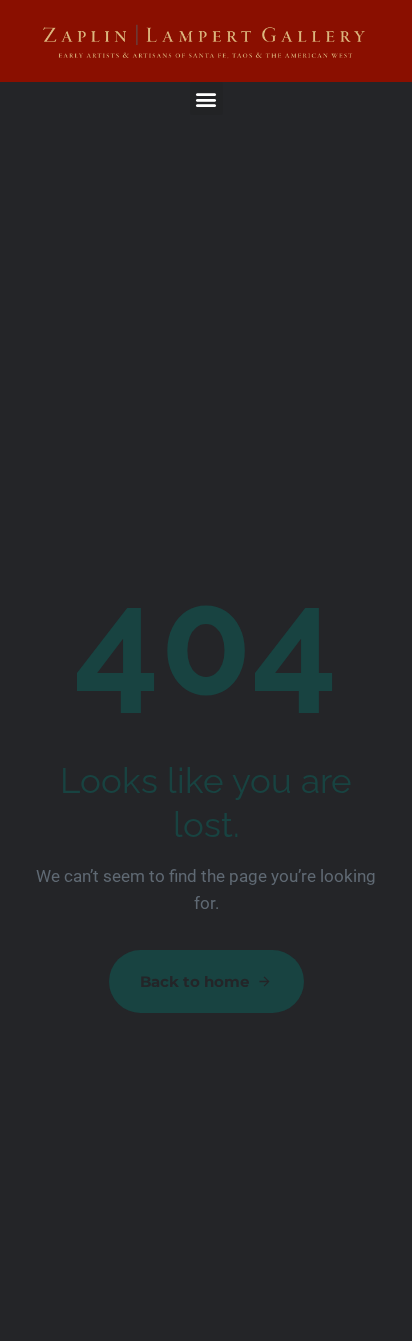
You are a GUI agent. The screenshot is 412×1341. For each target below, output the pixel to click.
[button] (206, 98)
